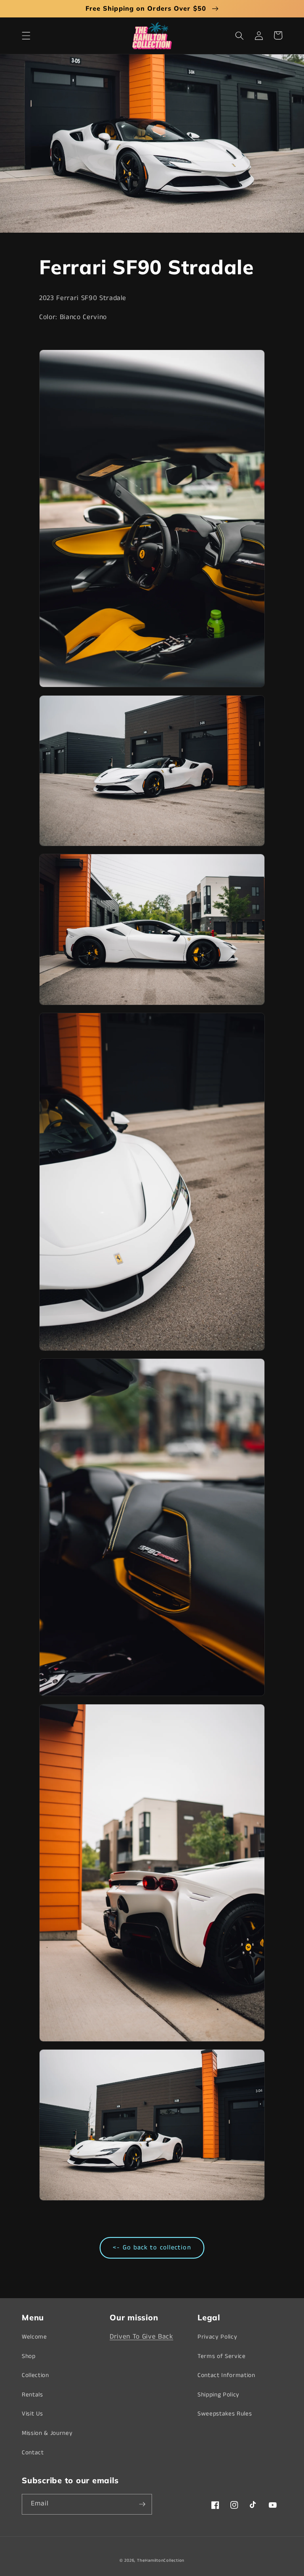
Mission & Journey (47, 2433)
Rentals (32, 2395)
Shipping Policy (218, 2395)
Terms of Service (222, 2356)
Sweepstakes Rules (225, 2414)
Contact (33, 2453)
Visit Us (32, 2414)
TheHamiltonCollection (161, 2561)
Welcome (34, 2337)
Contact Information (226, 2375)
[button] (26, 35)
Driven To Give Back (142, 2337)
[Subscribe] (142, 2504)
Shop (29, 2356)
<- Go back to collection (152, 2248)
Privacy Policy (217, 2337)
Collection (35, 2375)
